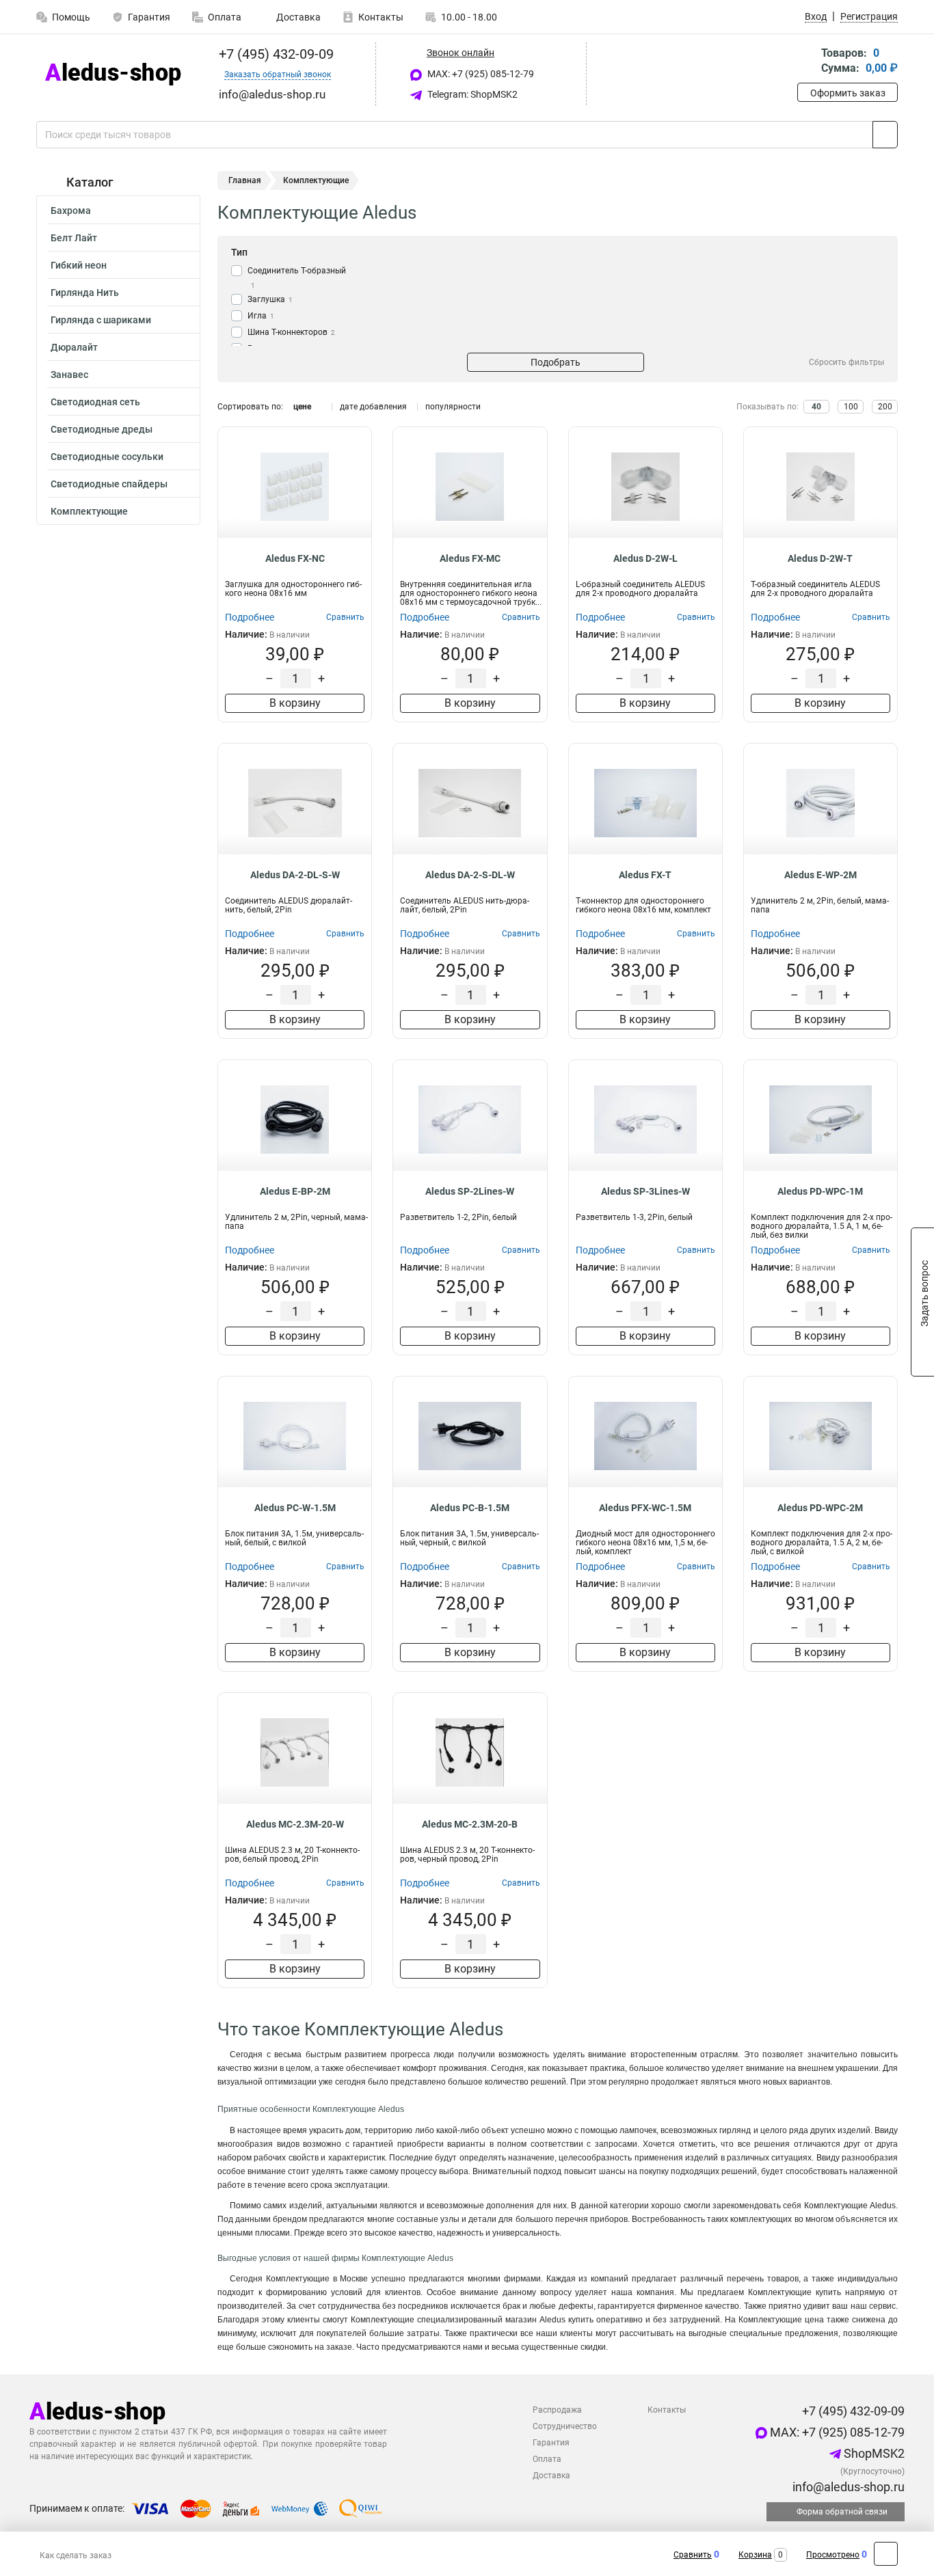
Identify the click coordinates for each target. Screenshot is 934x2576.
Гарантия (149, 17)
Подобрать (556, 362)
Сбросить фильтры (846, 362)
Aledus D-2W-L (645, 558)
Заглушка (270, 299)
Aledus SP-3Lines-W (645, 1191)
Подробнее (250, 617)
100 (851, 407)
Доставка (297, 17)
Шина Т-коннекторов (291, 332)
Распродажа (557, 2410)
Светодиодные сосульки (107, 457)
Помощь (71, 17)
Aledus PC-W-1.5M (295, 1508)
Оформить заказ (848, 93)
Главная (245, 180)
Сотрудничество (565, 2426)
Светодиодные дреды (102, 429)
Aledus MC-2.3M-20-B (470, 1824)
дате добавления (373, 407)
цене (302, 407)
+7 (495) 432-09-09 (275, 54)
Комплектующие (89, 511)
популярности (453, 407)
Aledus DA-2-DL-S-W (295, 875)
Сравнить (693, 2555)
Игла (261, 316)
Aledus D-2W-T (820, 558)
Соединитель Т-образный (297, 277)
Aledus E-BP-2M (295, 1191)
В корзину (295, 703)
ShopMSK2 (873, 2453)
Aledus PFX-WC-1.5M (645, 1508)
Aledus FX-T (645, 875)
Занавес (69, 375)
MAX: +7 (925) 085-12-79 (480, 74)
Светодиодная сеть (95, 402)
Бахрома (71, 211)
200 (885, 407)
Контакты (381, 17)
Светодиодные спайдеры (109, 484)
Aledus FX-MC (470, 558)
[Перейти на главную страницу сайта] (113, 74)
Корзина (755, 2555)
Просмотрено (833, 2555)
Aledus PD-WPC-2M (820, 1508)
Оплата (225, 17)
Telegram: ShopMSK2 (471, 94)
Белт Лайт (74, 238)
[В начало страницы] (886, 2554)
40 (816, 407)
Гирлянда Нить (85, 293)
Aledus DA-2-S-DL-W (470, 875)
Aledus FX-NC (295, 558)
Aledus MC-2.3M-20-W (295, 1824)
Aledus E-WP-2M (820, 875)
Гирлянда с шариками (101, 320)
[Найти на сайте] (885, 135)
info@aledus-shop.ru (847, 2487)
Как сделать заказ (76, 2555)
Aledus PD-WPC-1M (820, 1191)
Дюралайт (74, 347)
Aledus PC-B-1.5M (470, 1508)
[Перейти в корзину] (807, 62)
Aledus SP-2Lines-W (470, 1191)
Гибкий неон (79, 265)
